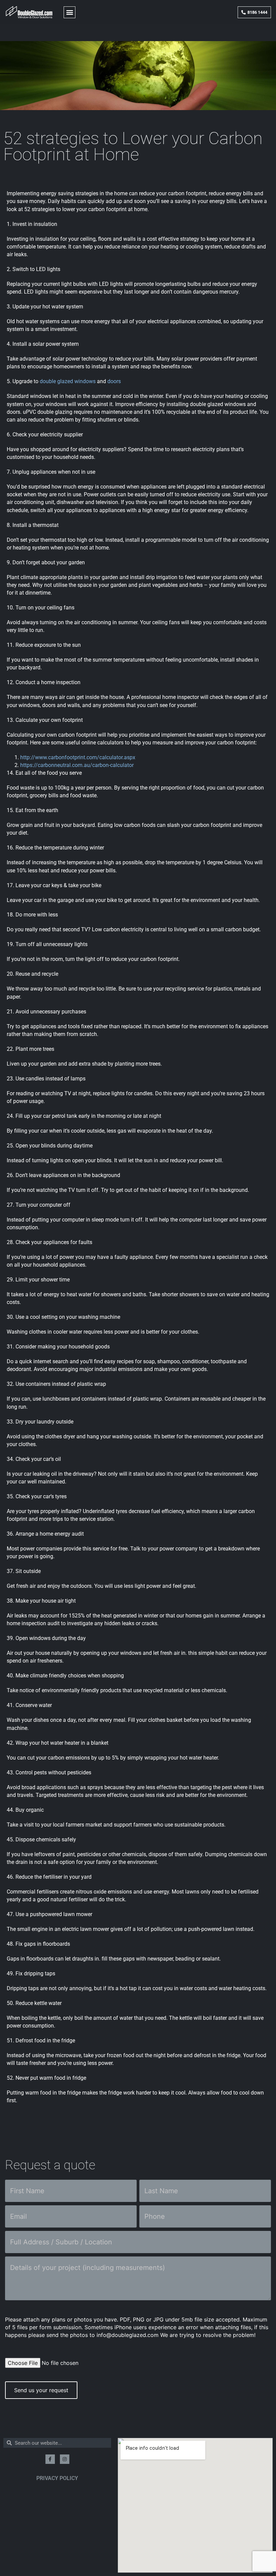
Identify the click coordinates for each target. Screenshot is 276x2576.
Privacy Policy (57, 2478)
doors (114, 381)
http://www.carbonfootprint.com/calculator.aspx (78, 757)
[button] (70, 12)
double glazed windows (68, 381)
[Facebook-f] (50, 2459)
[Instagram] (65, 2459)
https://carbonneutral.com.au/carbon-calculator (77, 765)
